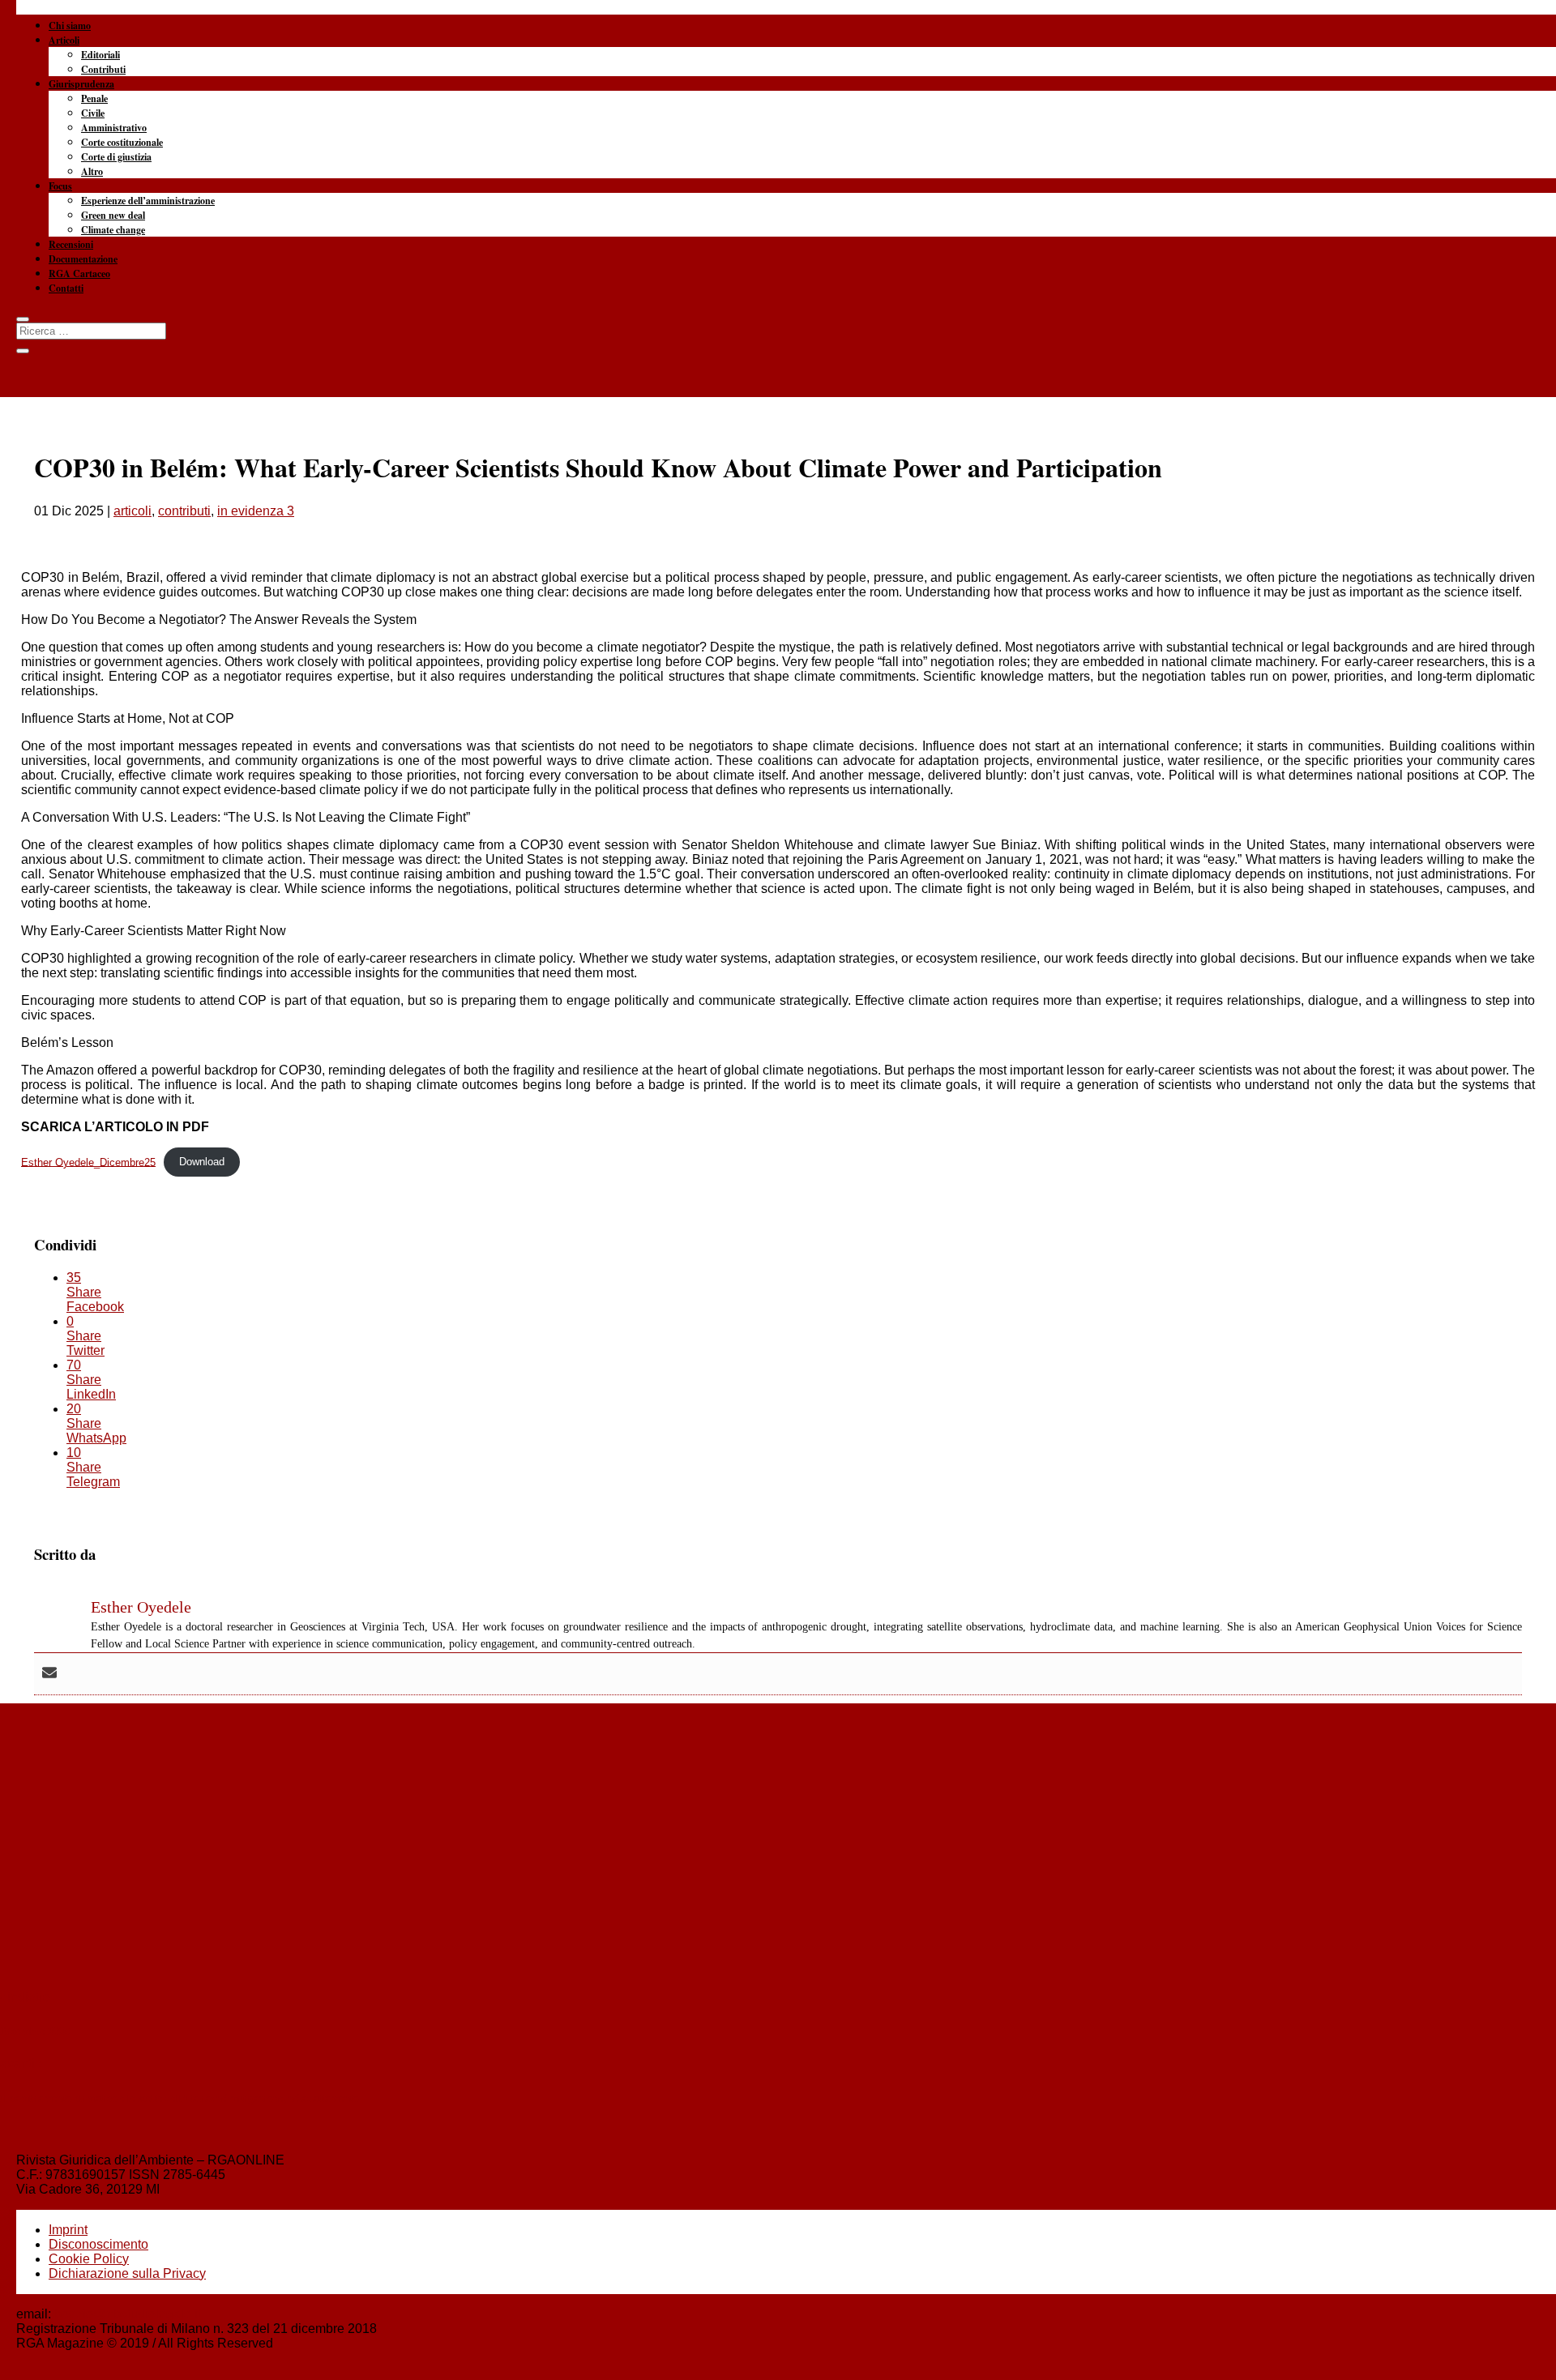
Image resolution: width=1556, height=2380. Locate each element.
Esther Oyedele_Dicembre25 (88, 1162)
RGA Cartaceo (79, 273)
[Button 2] (23, 351)
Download (202, 1162)
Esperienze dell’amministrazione (148, 201)
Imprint (68, 2230)
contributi (184, 511)
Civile (93, 113)
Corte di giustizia (116, 157)
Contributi (103, 69)
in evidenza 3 (256, 511)
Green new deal (113, 215)
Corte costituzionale (122, 142)
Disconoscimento (98, 2244)
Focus (60, 186)
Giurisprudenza (81, 84)
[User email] (49, 1674)
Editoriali (100, 55)
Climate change (113, 230)
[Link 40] (778, 81)
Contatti (66, 288)
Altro (92, 171)
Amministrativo (114, 128)
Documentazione (83, 259)
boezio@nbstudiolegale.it (128, 2314)
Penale (94, 98)
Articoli (64, 40)
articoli (133, 511)
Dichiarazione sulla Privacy (127, 2273)
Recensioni (71, 244)
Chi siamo (70, 26)
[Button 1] (23, 319)
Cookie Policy (89, 2259)
